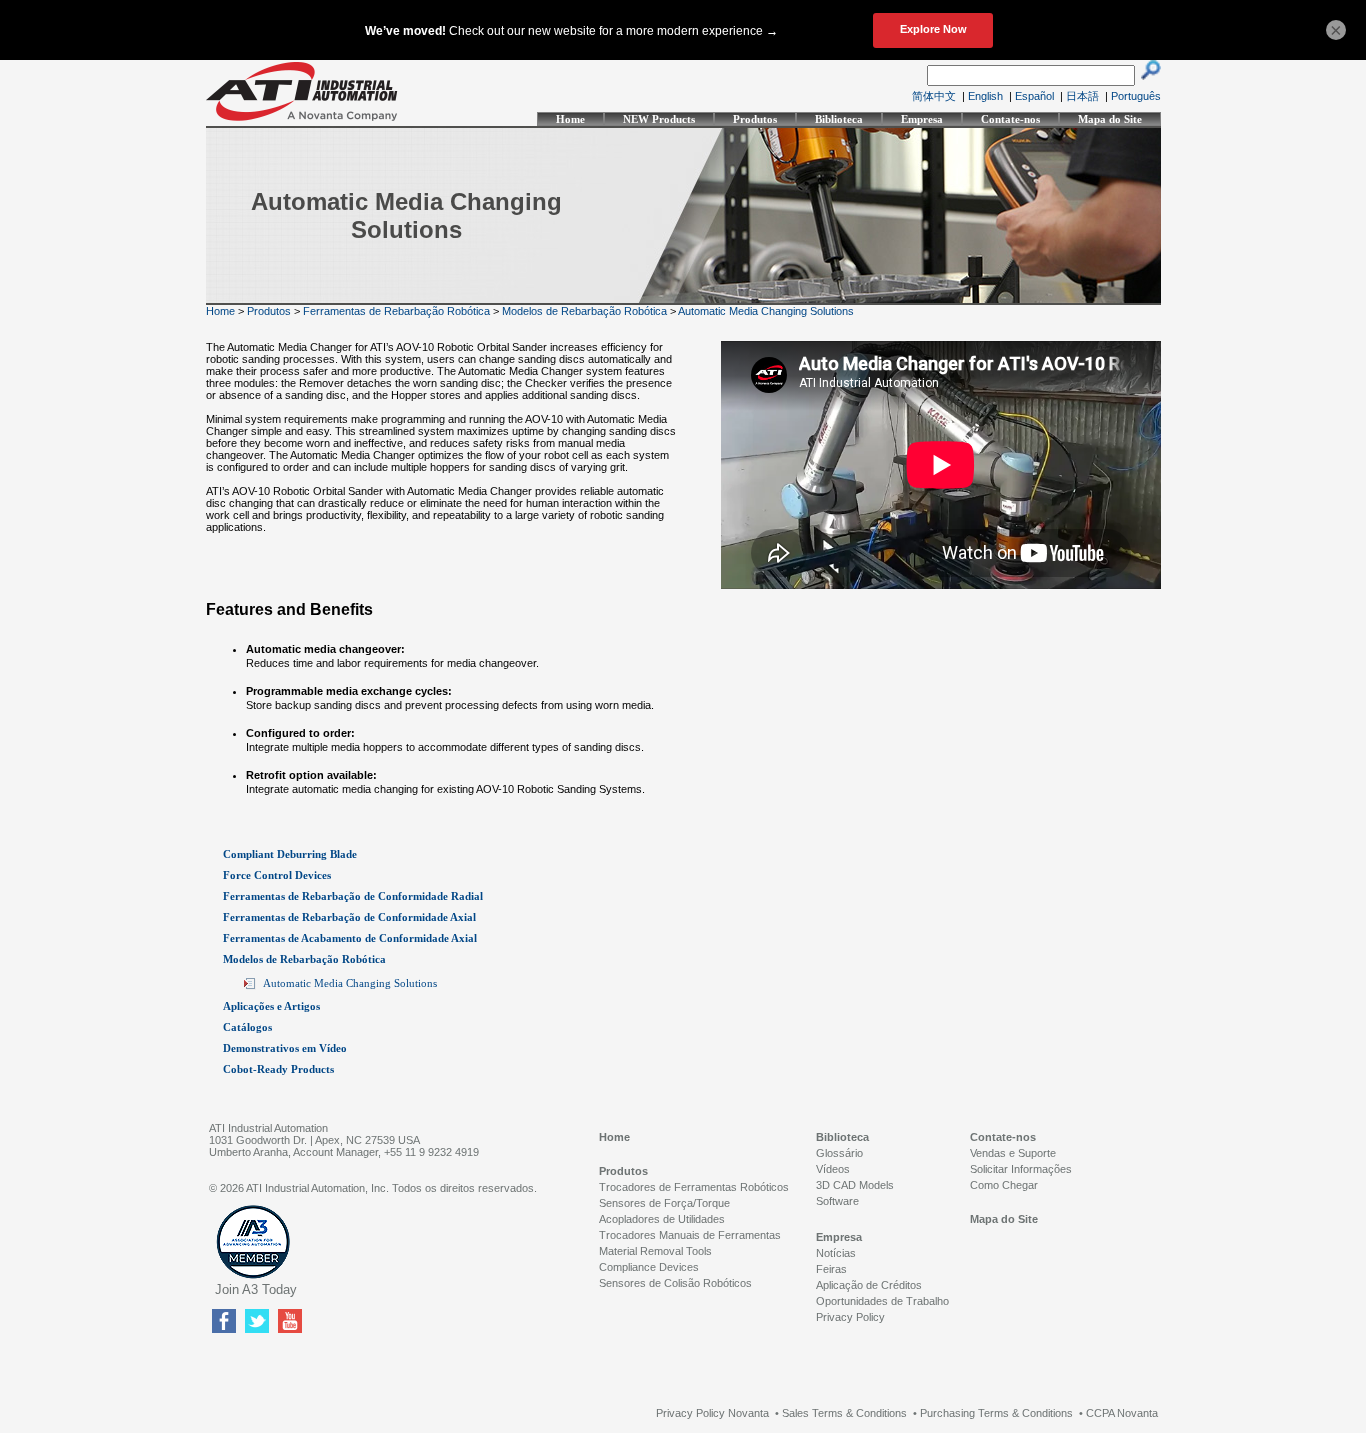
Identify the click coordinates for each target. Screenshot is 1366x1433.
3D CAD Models (855, 1185)
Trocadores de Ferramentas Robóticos (694, 1187)
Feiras (831, 1269)
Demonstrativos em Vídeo (285, 1048)
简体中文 (934, 96)
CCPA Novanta (1122, 1413)
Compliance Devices (649, 1267)
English (985, 96)
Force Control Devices (277, 875)
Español (1034, 96)
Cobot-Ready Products (278, 1069)
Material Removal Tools (655, 1251)
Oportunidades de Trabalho (882, 1301)
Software (837, 1201)
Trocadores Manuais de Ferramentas (690, 1235)
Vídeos (833, 1169)
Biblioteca (839, 119)
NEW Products (659, 119)
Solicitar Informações (1021, 1169)
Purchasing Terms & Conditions (996, 1413)
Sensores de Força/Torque (664, 1203)
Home (570, 119)
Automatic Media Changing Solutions (766, 311)
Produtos (755, 119)
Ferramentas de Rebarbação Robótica (396, 311)
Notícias (836, 1253)
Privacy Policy (850, 1317)
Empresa (922, 119)
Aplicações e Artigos (271, 1006)
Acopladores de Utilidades (662, 1219)
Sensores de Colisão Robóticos (675, 1283)
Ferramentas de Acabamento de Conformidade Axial (350, 938)
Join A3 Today (256, 1289)
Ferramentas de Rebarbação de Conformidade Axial (349, 917)
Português (1136, 96)
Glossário (839, 1153)
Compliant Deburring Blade (290, 854)
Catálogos (247, 1027)
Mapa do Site (1110, 119)
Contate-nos (1010, 119)
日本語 (1082, 96)
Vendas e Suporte (1013, 1153)
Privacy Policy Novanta (712, 1413)
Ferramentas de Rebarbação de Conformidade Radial (353, 896)
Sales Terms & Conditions (844, 1413)
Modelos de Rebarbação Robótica (584, 311)
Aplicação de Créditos (869, 1285)
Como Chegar (1004, 1185)
